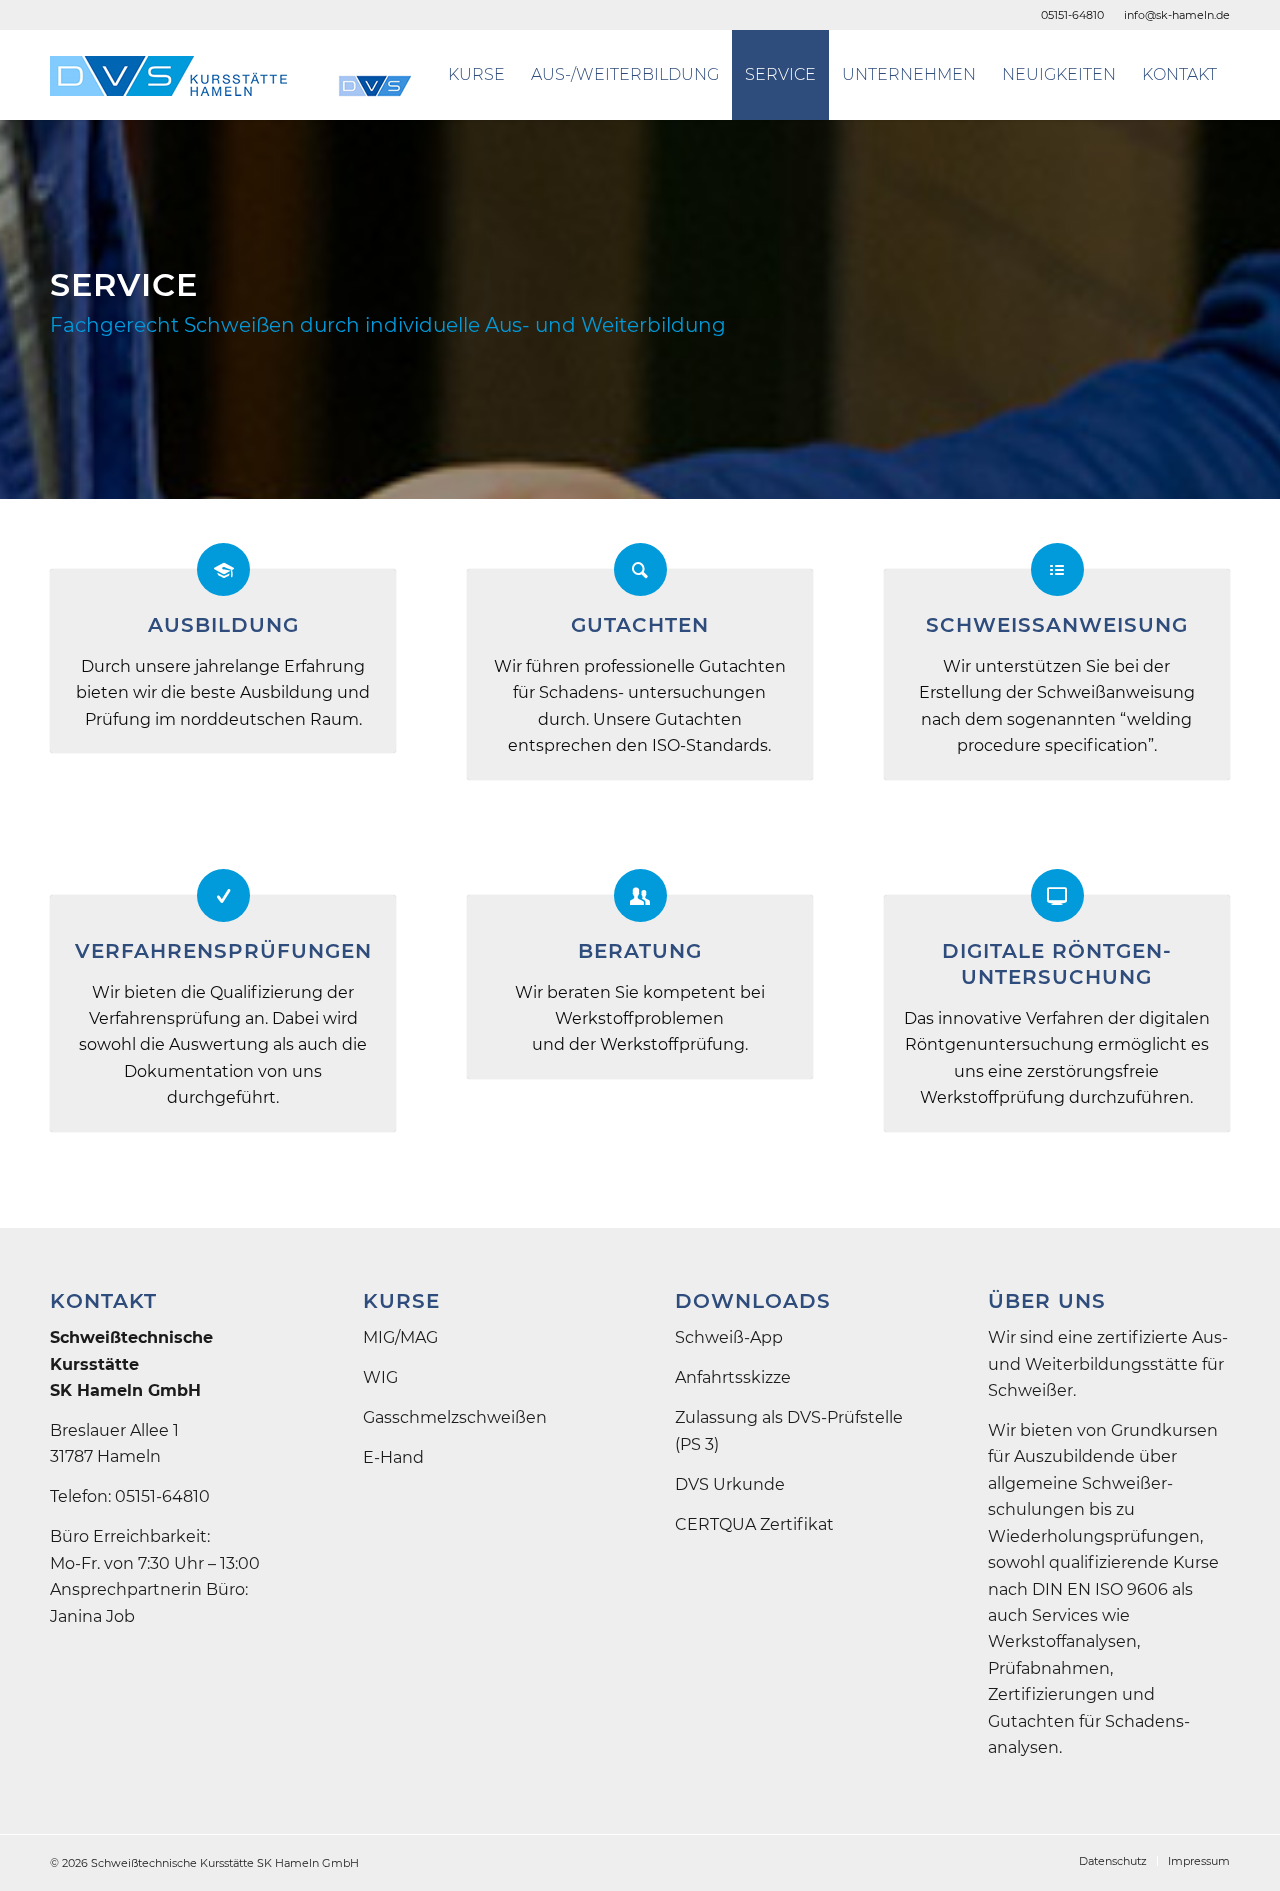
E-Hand (393, 1457)
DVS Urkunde (730, 1484)
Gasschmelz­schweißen (455, 1417)
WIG (380, 1377)
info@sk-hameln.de (1177, 15)
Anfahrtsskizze (733, 1377)
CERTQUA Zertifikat (754, 1524)
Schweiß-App (729, 1337)
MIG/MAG (400, 1337)
